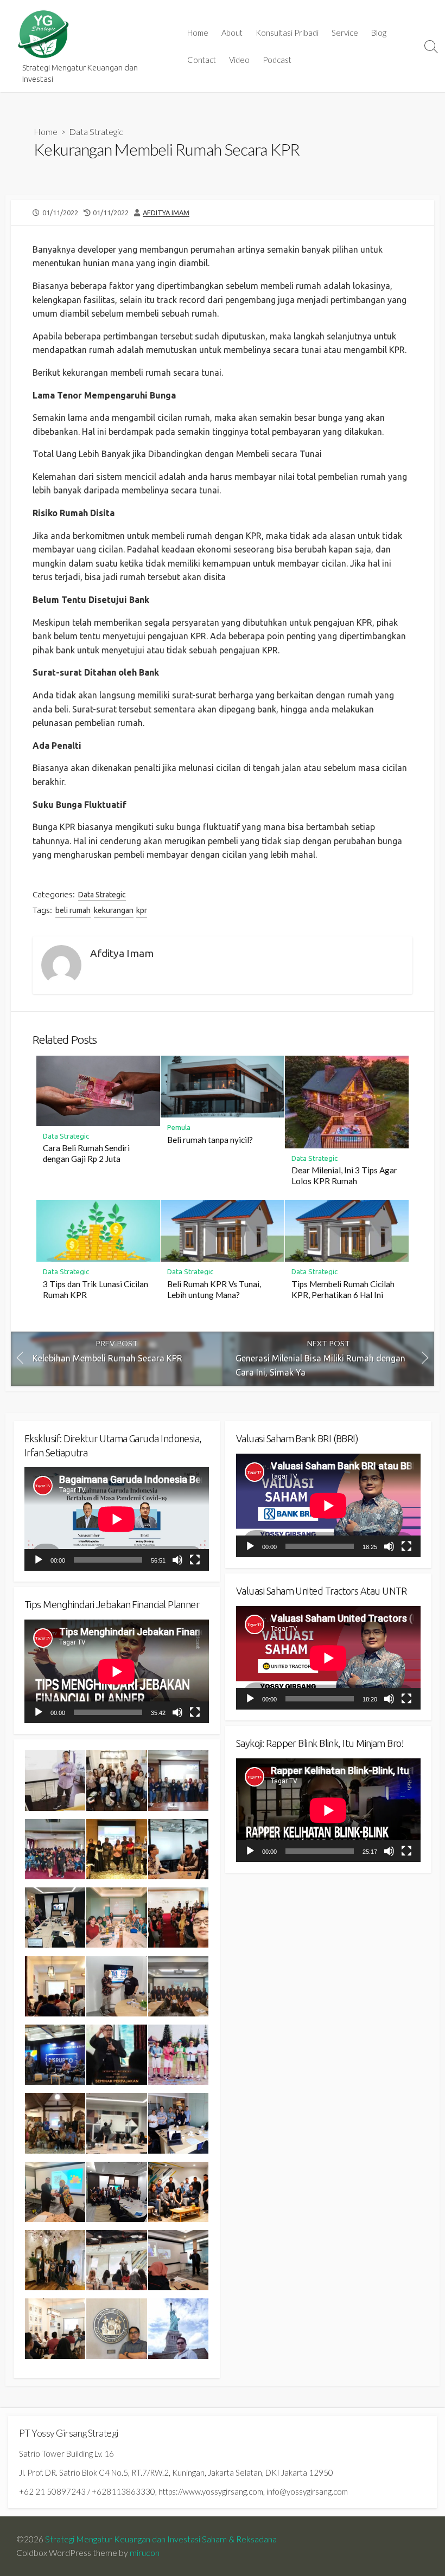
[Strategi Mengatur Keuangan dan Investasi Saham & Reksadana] (43, 34)
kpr (142, 910)
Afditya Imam (166, 213)
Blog (379, 33)
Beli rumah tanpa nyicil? (210, 1140)
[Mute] (177, 1560)
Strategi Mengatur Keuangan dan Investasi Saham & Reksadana (161, 2539)
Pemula (179, 1127)
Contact (202, 60)
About (232, 33)
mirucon (145, 2553)
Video (239, 60)
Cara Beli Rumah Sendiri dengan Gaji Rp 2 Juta (86, 1153)
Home (198, 33)
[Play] (39, 1560)
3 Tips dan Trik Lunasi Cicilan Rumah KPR (96, 1289)
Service (345, 33)
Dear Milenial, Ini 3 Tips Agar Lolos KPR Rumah (344, 1175)
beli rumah (73, 910)
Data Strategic (96, 131)
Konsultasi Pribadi (287, 33)
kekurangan (114, 910)
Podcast (277, 60)
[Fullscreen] (195, 1560)
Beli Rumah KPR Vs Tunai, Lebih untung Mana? (214, 1289)
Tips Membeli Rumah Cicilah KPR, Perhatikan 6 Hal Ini (343, 1289)
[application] (117, 1519)
